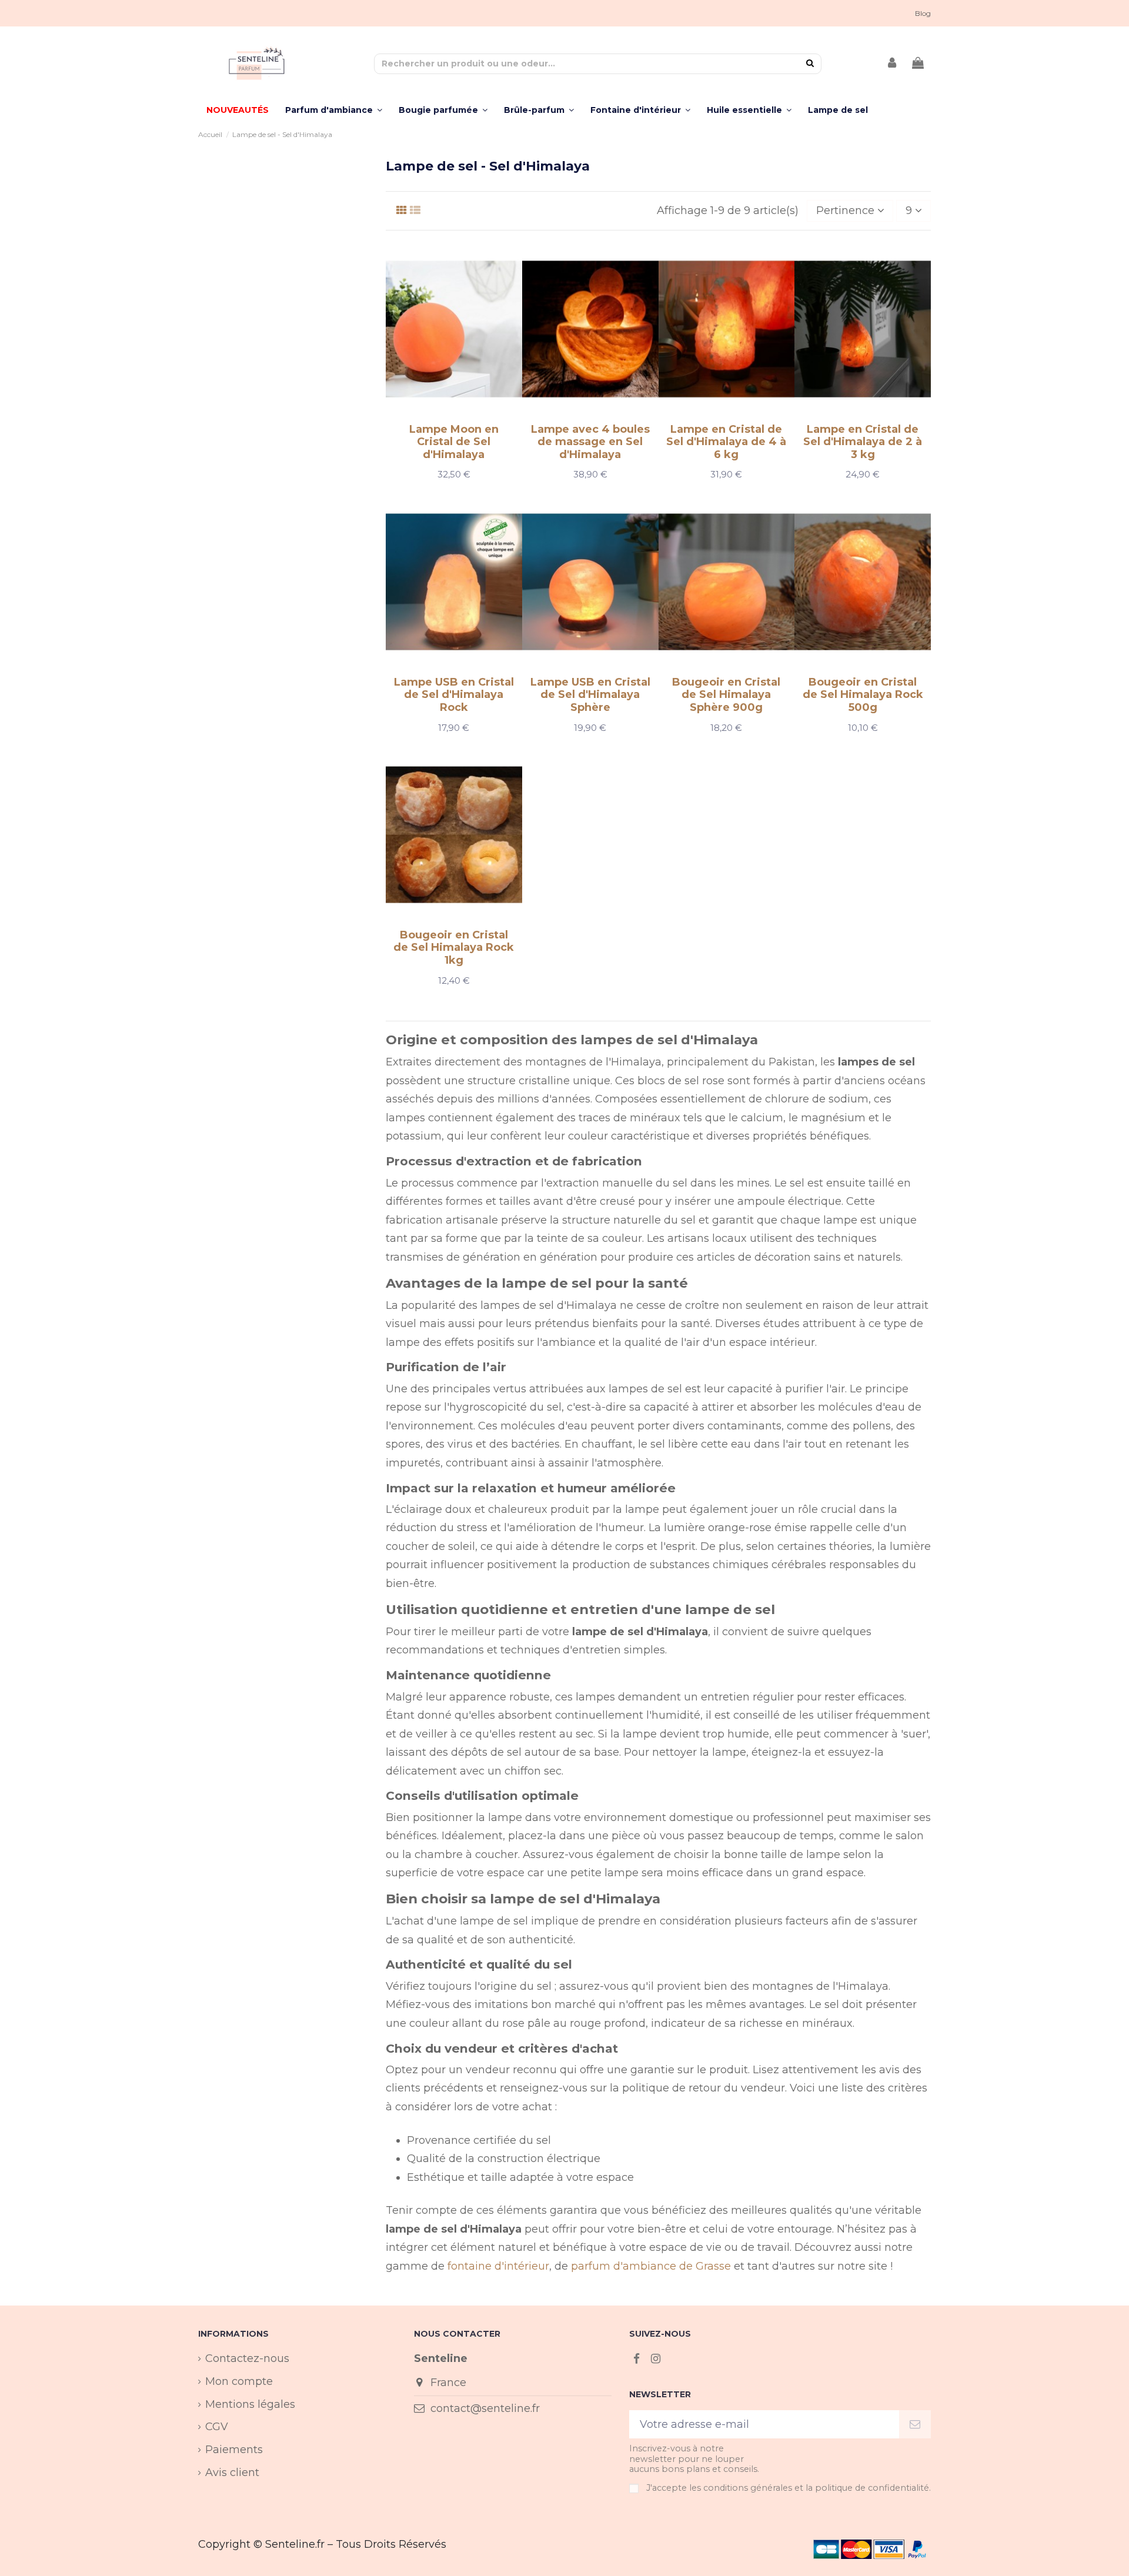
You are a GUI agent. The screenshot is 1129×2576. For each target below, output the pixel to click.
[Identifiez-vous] (893, 64)
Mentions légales (250, 2404)
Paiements (234, 2450)
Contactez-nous (247, 2358)
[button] (749, 110)
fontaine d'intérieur (498, 2266)
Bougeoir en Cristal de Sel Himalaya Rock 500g (863, 695)
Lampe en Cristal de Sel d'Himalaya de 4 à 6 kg (726, 442)
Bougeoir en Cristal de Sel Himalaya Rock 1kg (454, 948)
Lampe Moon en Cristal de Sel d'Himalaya (454, 442)
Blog (923, 13)
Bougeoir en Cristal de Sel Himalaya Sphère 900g (726, 695)
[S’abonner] (915, 2425)
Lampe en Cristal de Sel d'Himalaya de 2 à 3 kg (863, 442)
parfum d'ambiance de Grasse (651, 2266)
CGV (217, 2427)
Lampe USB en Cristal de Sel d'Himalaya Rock (454, 695)
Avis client (232, 2473)
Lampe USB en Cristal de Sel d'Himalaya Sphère (590, 695)
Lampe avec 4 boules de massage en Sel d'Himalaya (590, 442)
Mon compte (239, 2381)
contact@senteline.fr (485, 2408)
